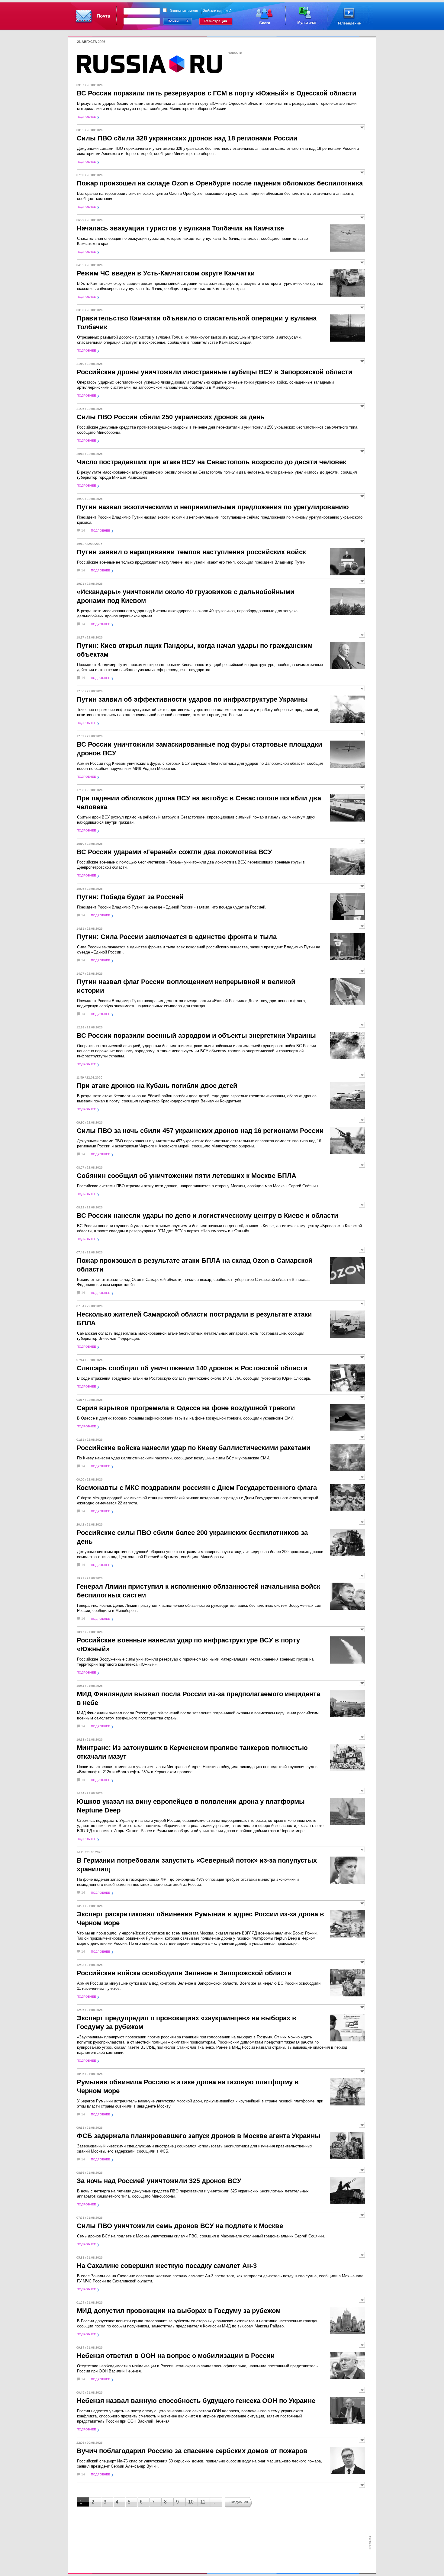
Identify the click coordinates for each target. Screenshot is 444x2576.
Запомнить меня (184, 11)
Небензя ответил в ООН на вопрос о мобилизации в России (176, 2356)
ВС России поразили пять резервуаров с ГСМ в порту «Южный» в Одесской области (217, 93)
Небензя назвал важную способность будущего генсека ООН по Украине (196, 2401)
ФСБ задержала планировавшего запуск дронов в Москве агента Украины (199, 2136)
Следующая (239, 2502)
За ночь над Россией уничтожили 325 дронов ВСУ (159, 2181)
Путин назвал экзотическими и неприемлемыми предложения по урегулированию (213, 507)
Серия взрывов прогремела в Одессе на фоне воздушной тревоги (186, 1408)
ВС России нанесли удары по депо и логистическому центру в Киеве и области (208, 1216)
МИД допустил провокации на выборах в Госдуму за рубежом (179, 2311)
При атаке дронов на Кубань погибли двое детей (157, 1086)
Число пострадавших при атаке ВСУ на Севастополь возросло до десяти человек (211, 462)
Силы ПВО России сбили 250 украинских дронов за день (171, 417)
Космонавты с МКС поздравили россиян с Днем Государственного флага (197, 1488)
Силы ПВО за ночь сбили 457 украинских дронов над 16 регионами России (200, 1131)
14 (83, 531)
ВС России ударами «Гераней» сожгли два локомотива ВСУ (174, 852)
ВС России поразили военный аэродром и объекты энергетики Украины (196, 1036)
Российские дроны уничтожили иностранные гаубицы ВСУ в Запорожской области (215, 372)
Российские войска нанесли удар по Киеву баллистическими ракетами (194, 1448)
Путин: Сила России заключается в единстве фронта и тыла (177, 937)
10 (191, 2502)
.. (214, 2502)
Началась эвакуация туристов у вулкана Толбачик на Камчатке (180, 228)
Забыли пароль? (217, 11)
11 (203, 2502)
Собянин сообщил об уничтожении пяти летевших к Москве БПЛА (187, 1176)
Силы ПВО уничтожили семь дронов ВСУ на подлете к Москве (180, 2226)
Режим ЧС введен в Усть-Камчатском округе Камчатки (166, 273)
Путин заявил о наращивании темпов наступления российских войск (191, 552)
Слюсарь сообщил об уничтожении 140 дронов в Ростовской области (192, 1368)
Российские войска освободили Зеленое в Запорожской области (184, 1973)
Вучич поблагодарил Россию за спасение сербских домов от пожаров (192, 2451)
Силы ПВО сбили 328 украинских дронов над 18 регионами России (187, 138)
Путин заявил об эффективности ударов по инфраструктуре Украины (192, 699)
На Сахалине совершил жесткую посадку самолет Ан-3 (167, 2266)
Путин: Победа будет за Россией (130, 897)
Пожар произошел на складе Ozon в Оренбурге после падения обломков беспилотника (220, 183)
